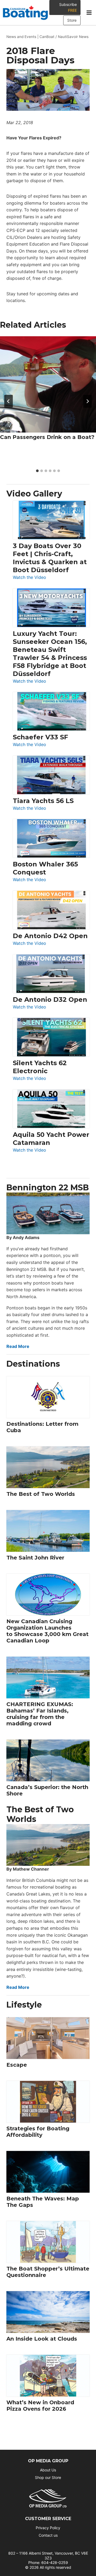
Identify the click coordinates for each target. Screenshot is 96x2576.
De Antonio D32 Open (50, 1000)
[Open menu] (89, 13)
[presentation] (48, 384)
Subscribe (68, 7)
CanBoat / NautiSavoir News (64, 37)
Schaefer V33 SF (40, 737)
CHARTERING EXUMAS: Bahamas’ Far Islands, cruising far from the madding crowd (40, 1714)
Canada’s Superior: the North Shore (47, 1790)
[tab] (37, 471)
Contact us (48, 2535)
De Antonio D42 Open (50, 936)
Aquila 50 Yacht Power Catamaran (51, 1139)
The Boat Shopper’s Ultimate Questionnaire (48, 2272)
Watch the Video (29, 578)
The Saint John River (35, 1558)
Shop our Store (48, 2477)
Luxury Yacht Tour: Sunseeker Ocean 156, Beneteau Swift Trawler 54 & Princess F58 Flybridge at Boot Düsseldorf (50, 654)
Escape (17, 2065)
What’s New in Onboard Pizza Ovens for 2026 (40, 2406)
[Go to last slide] (9, 401)
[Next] (87, 401)
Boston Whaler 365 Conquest (45, 868)
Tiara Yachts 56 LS (43, 801)
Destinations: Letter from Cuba (42, 1427)
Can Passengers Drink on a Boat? (47, 437)
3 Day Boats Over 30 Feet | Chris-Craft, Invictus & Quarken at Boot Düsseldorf (50, 558)
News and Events (21, 37)
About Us (48, 2470)
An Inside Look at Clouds (42, 2339)
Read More (18, 1346)
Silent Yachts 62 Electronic (40, 1067)
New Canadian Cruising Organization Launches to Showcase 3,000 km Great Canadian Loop (47, 1631)
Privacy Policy (48, 2528)
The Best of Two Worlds (41, 1494)
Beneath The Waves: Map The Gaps (43, 2202)
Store (72, 20)
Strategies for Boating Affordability (38, 2132)
